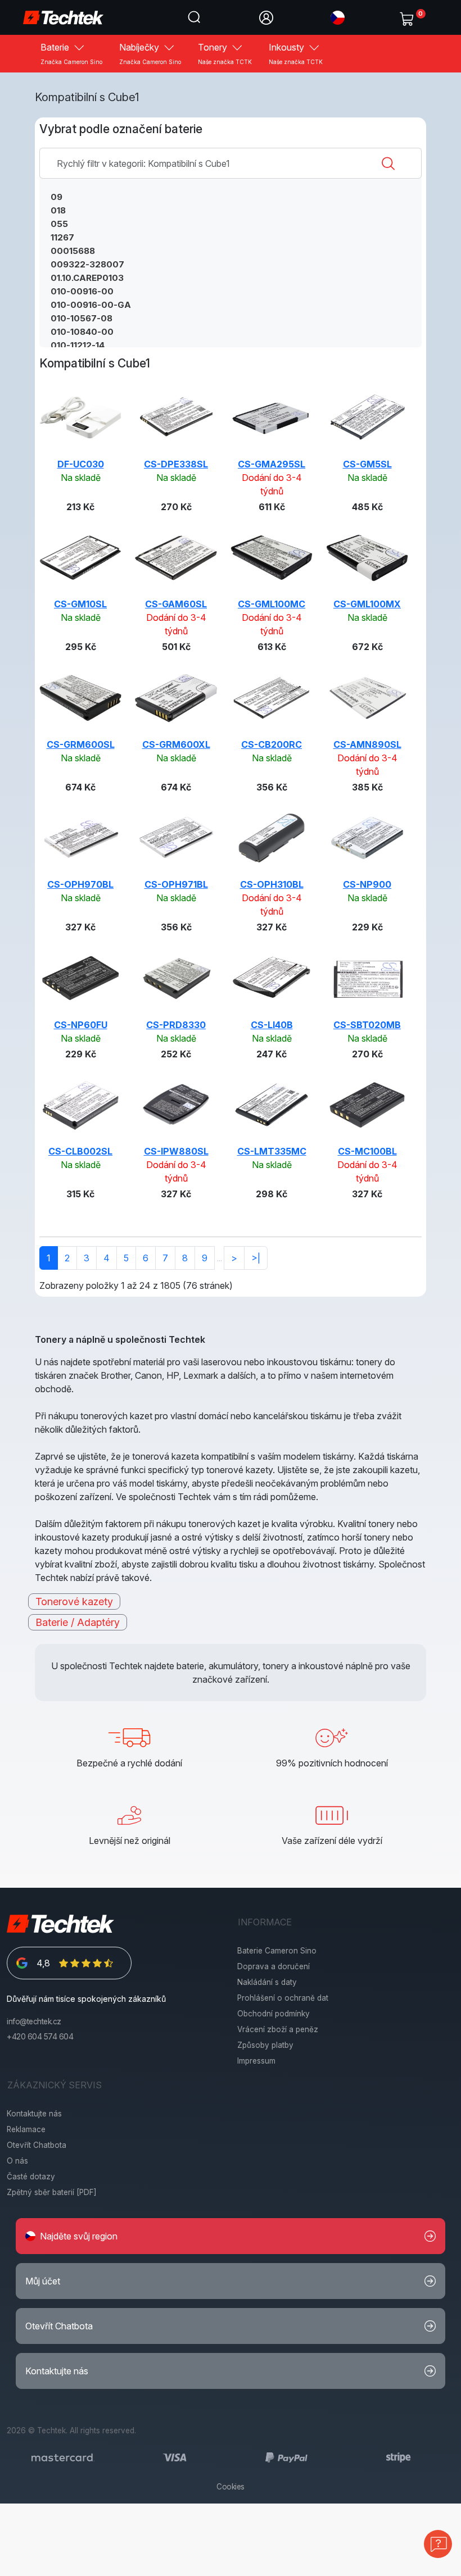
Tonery (225, 53)
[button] (338, 17)
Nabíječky (150, 53)
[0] (409, 16)
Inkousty (296, 53)
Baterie (71, 53)
